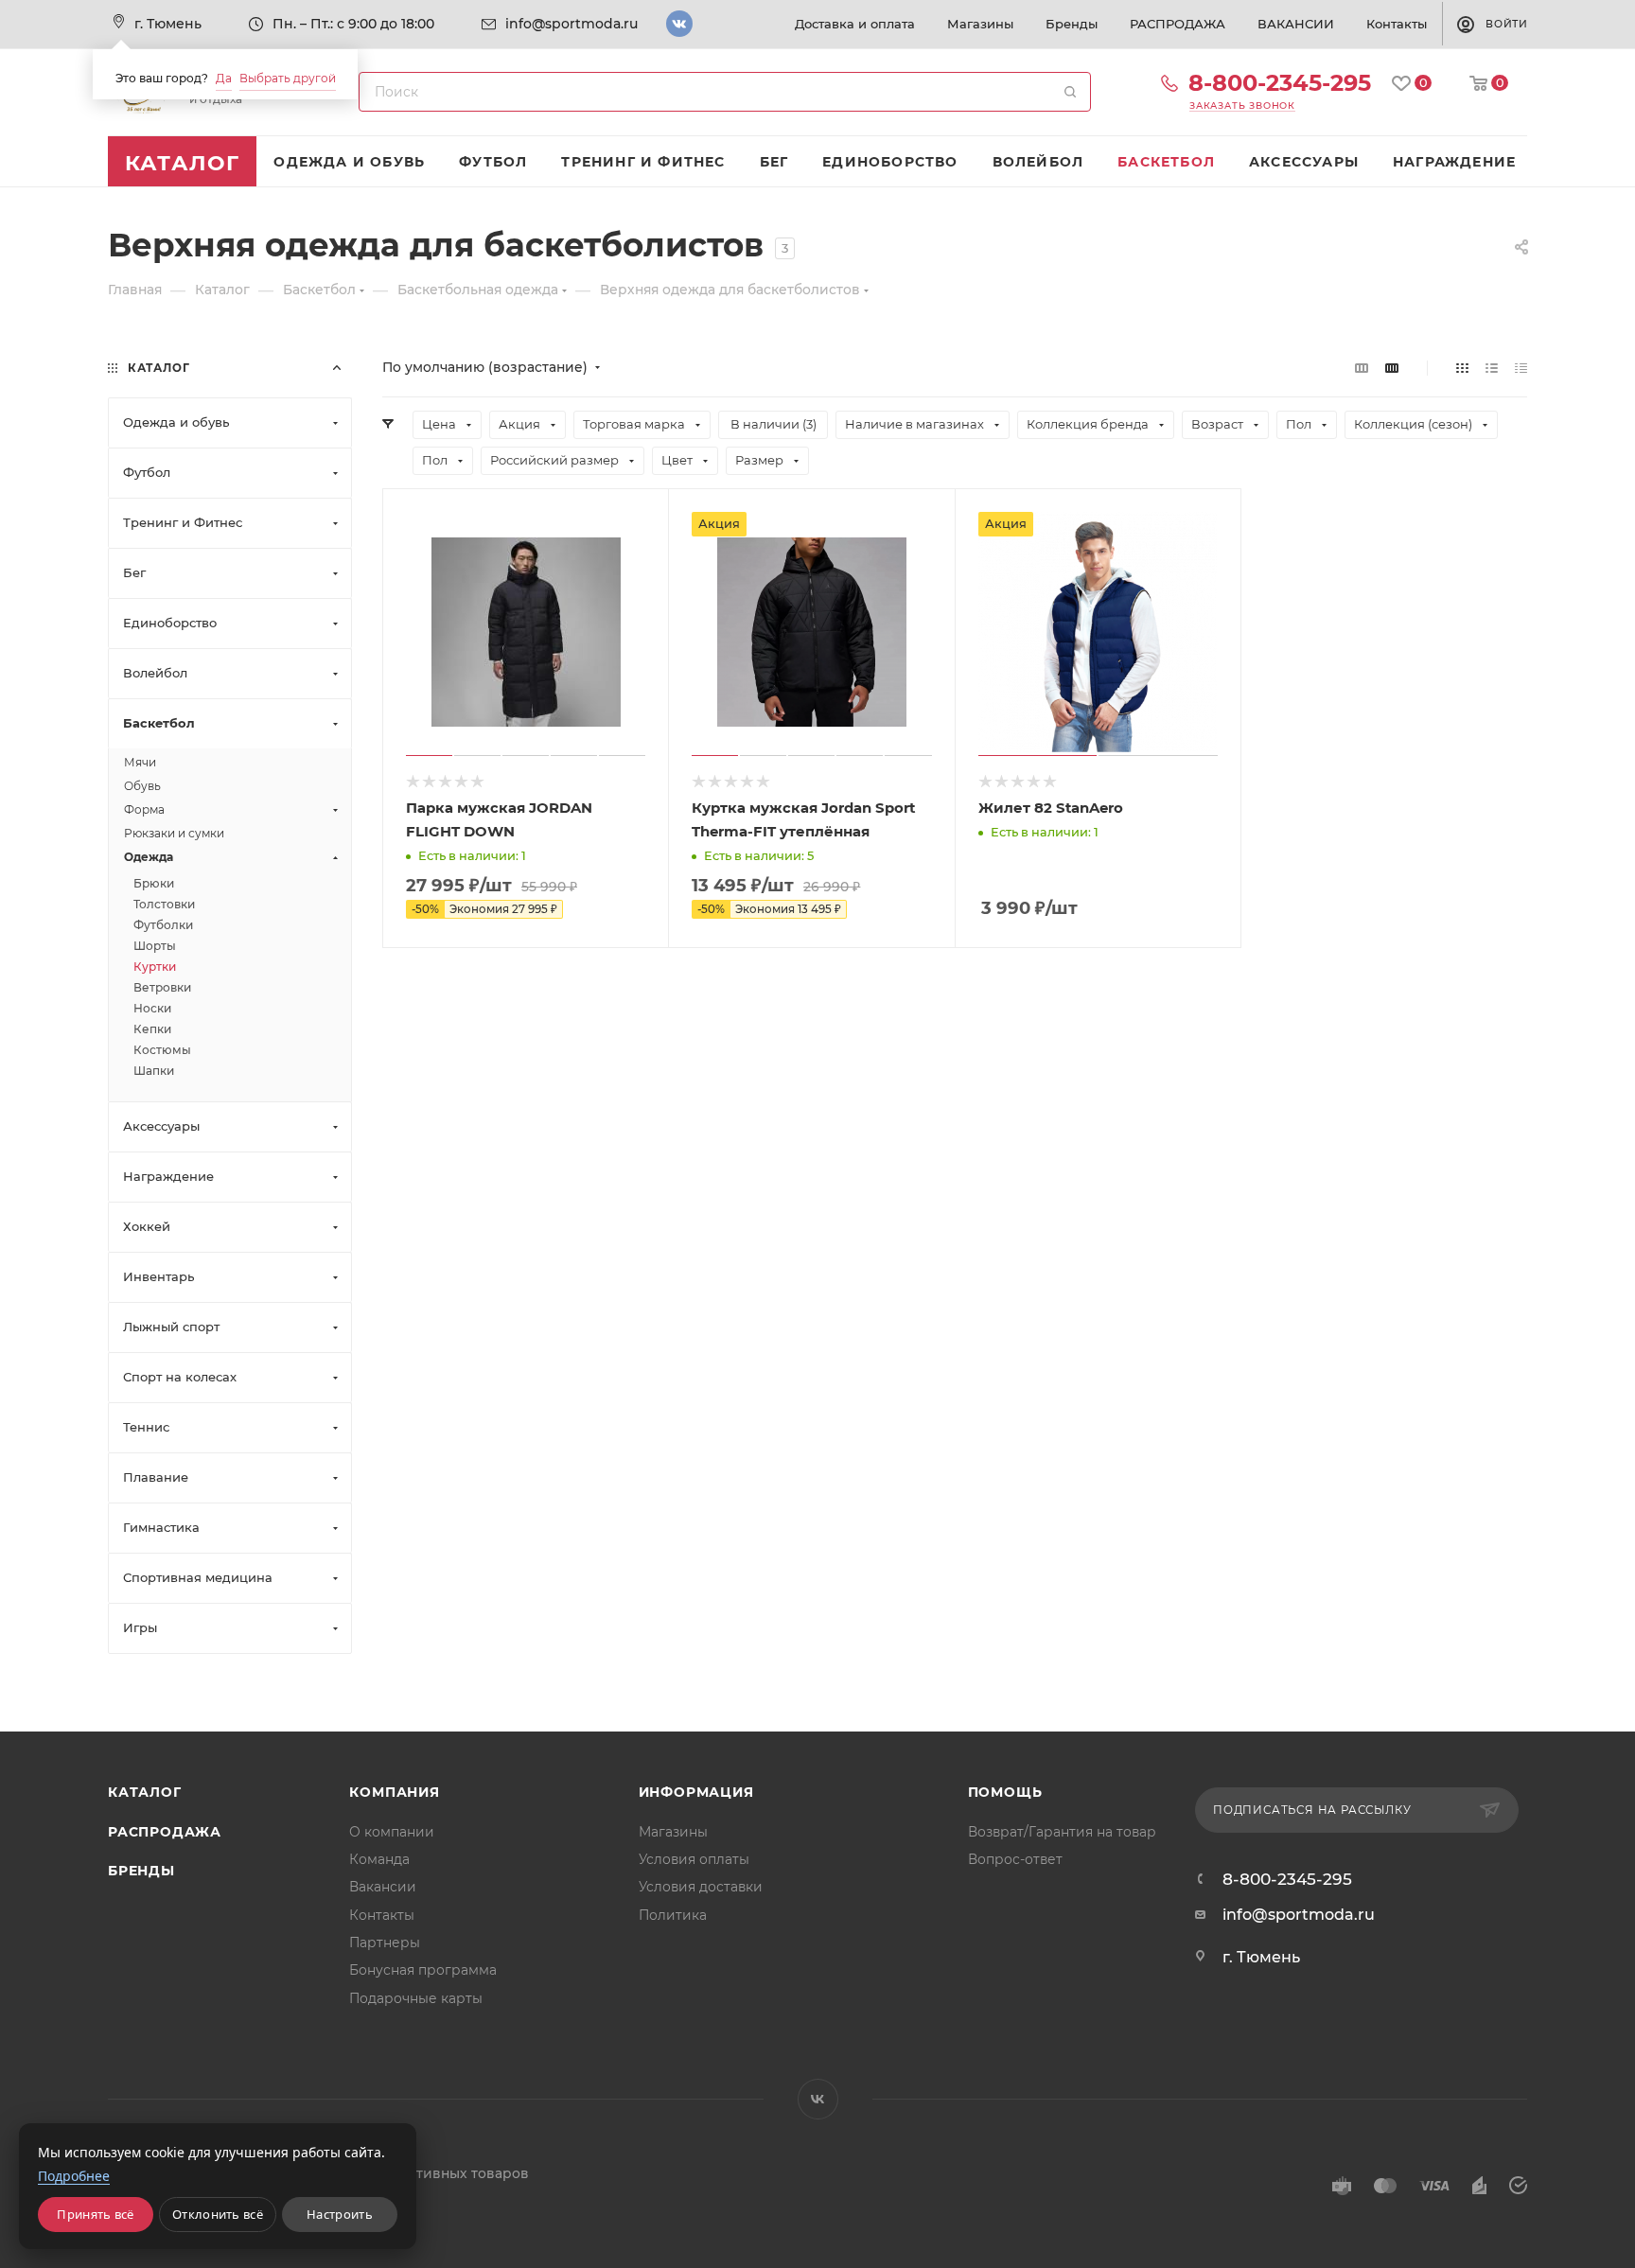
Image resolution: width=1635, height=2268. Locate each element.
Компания (394, 1792)
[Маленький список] (1362, 368)
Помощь (1005, 1792)
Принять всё (95, 2214)
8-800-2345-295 (1280, 83)
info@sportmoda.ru (571, 24)
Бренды (141, 1871)
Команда (379, 1859)
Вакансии (383, 1887)
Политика (673, 1915)
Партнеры (385, 1943)
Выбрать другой (288, 78)
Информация (696, 1792)
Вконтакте (679, 24)
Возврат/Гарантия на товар (1062, 1832)
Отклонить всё (218, 2214)
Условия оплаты (694, 1859)
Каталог (145, 1792)
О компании (392, 1832)
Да (224, 78)
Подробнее (74, 2176)
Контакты (382, 1915)
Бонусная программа (423, 1970)
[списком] (1492, 368)
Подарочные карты (416, 1998)
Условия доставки (701, 1887)
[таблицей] (1521, 368)
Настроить (340, 2214)
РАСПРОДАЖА (165, 1832)
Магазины (673, 1832)
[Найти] (1070, 92)
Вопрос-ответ (1015, 1859)
